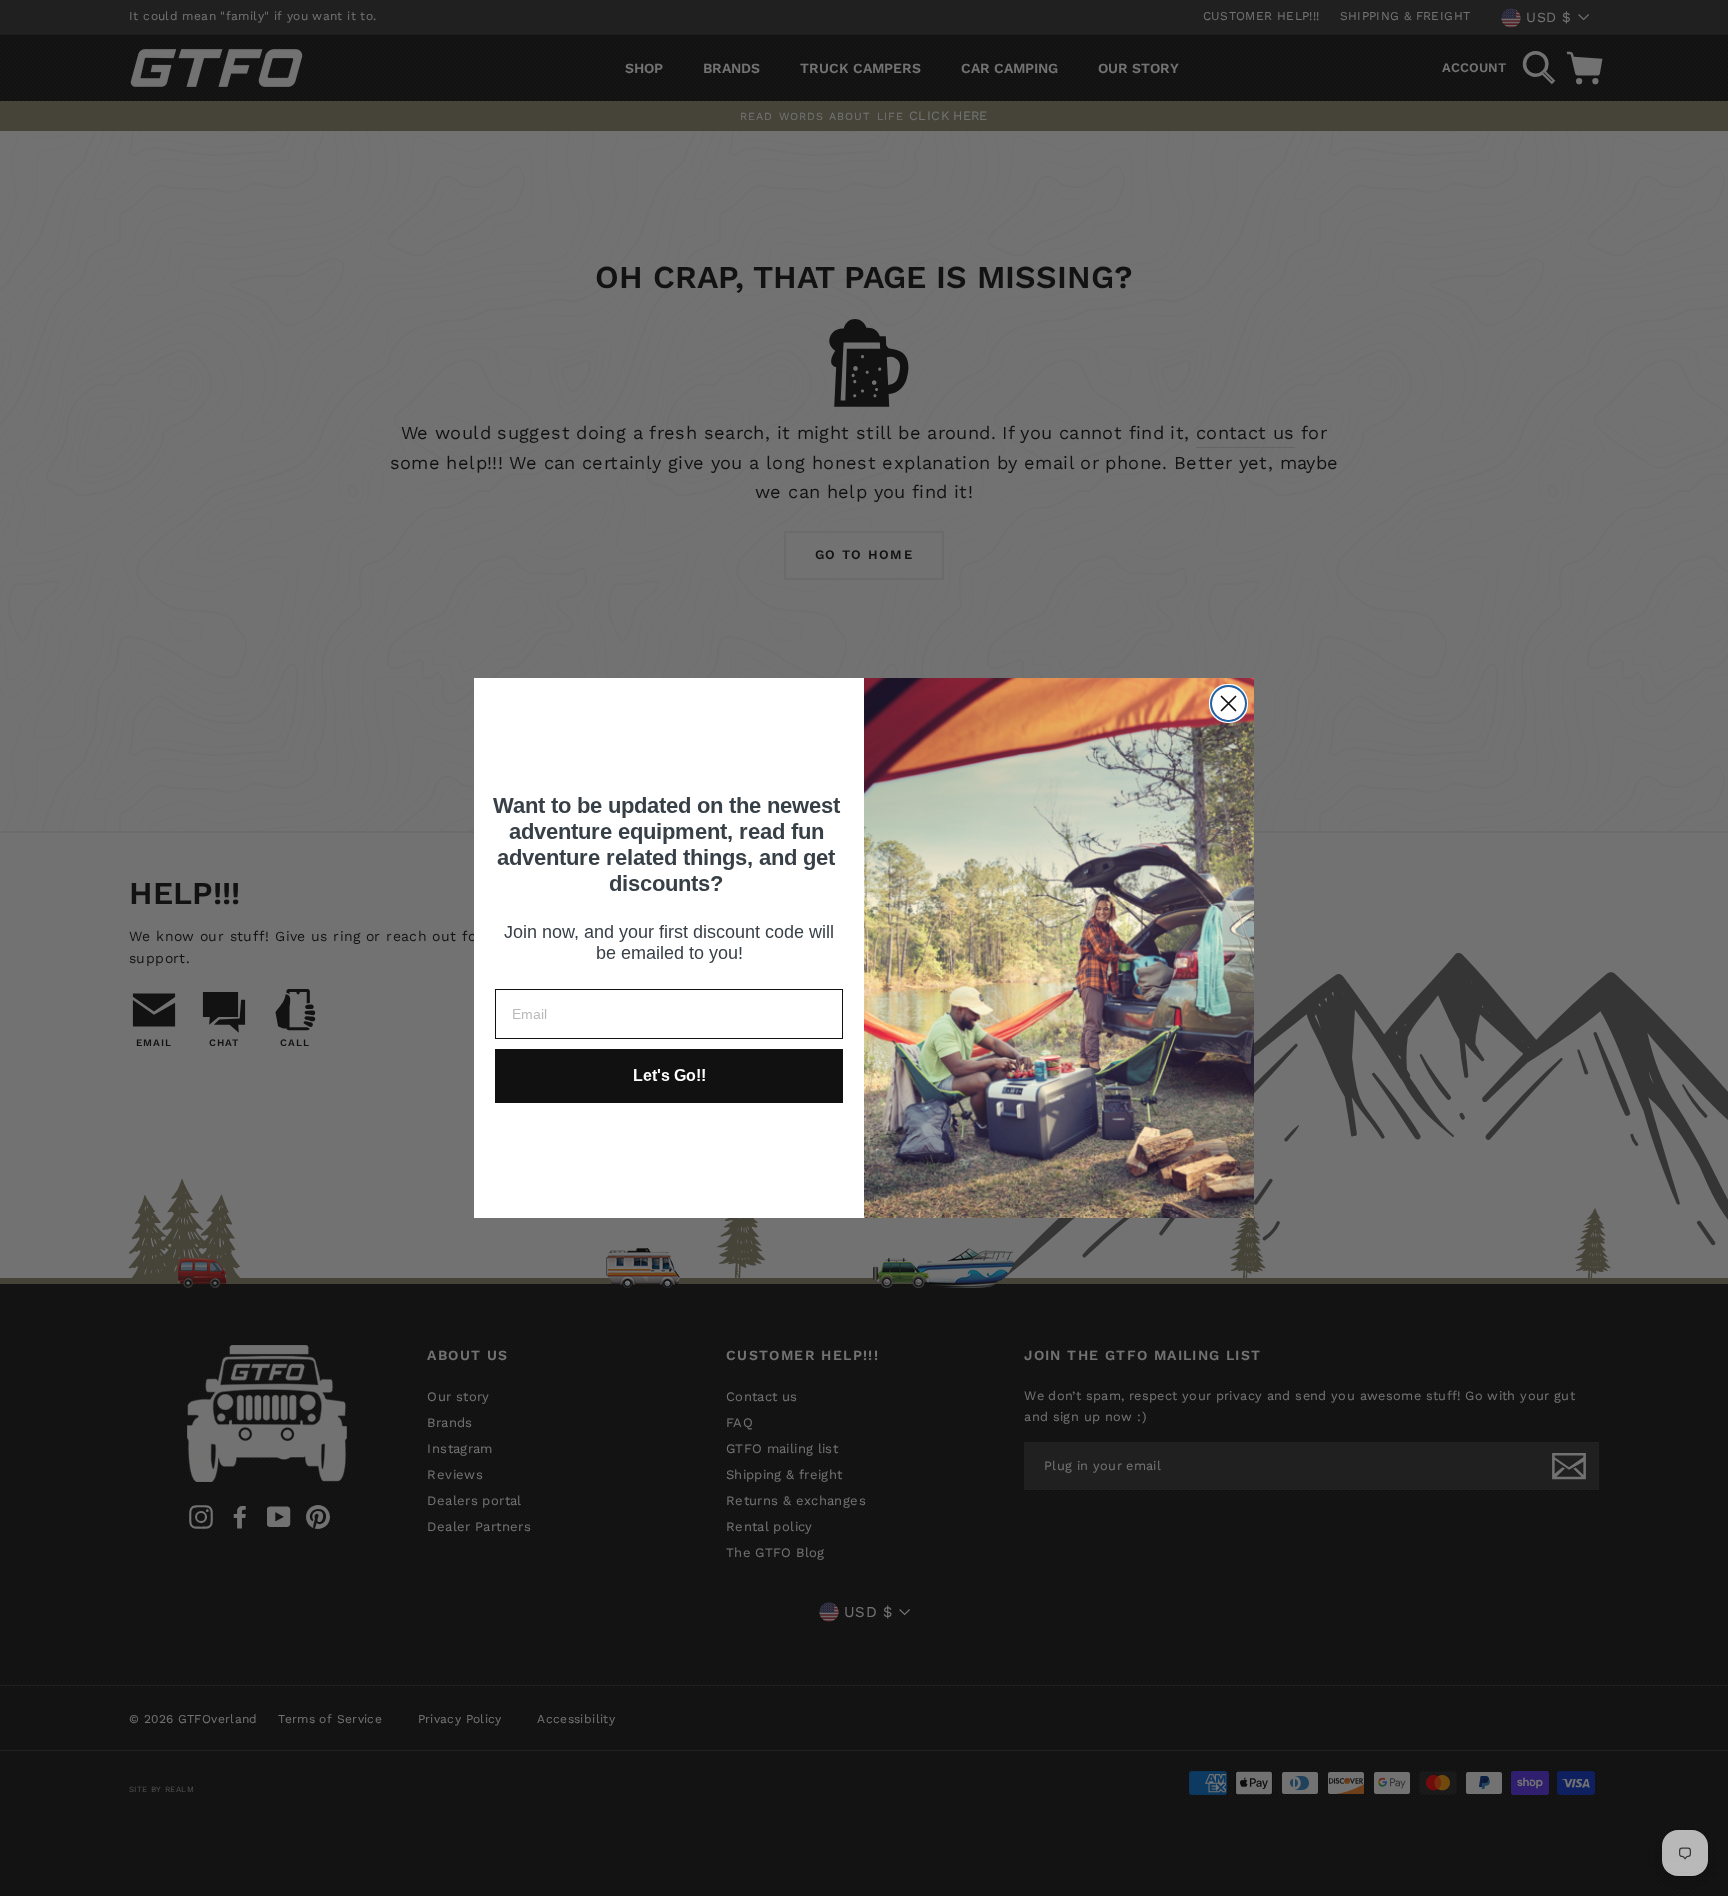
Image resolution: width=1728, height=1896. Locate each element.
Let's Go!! (669, 1075)
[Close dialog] (1228, 703)
